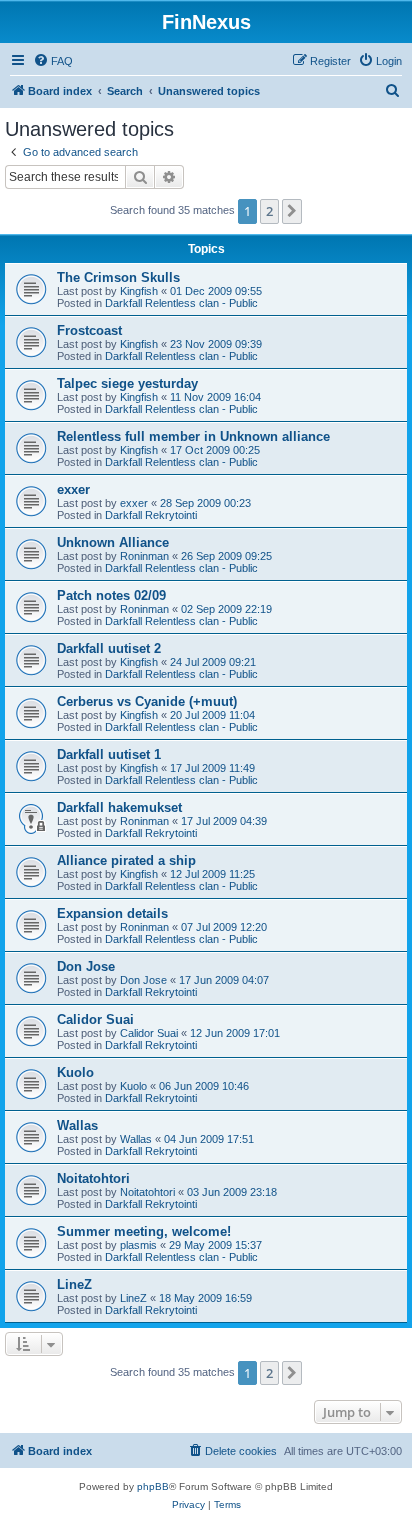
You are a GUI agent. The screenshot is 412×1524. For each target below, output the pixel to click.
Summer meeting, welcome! (144, 1231)
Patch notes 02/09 (111, 595)
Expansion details (112, 913)
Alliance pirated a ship (126, 860)
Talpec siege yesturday (127, 383)
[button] (292, 211)
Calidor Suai (95, 1019)
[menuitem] (53, 61)
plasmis (138, 1245)
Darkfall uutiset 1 (109, 754)
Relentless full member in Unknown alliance (193, 436)
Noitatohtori (93, 1178)
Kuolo (75, 1072)
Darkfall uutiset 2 (109, 648)
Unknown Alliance (113, 542)
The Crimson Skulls (118, 277)
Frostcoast (89, 330)
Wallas (77, 1125)
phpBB (153, 1486)
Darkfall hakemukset (119, 807)
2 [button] (269, 211)
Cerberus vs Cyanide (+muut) (147, 701)
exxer (73, 489)
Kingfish (139, 291)
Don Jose (86, 966)
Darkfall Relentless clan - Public (181, 303)
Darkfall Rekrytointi (151, 515)
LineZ (74, 1284)
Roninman (144, 556)
